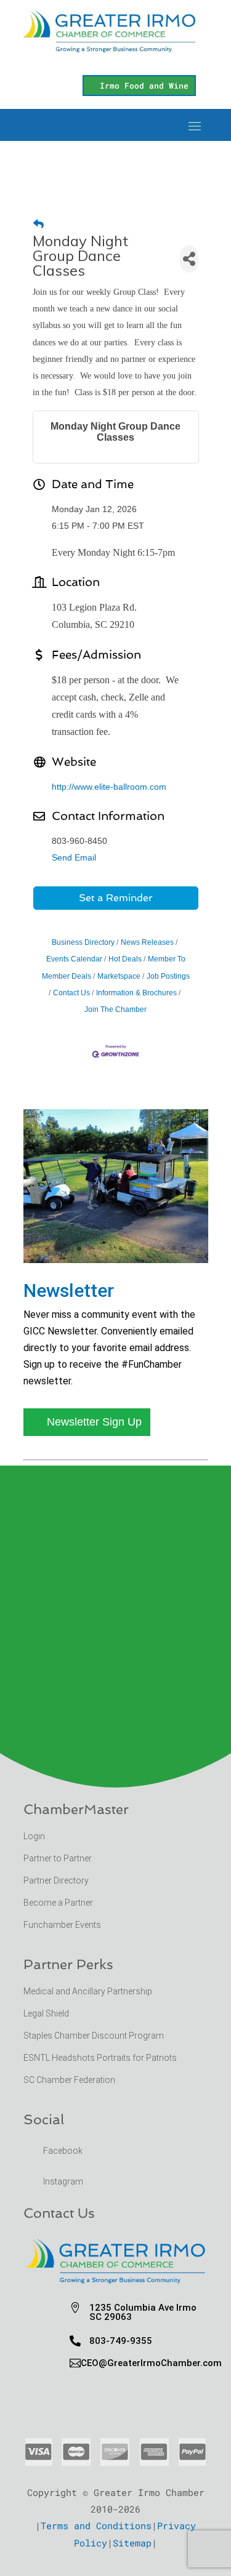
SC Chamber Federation (69, 2080)
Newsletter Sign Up (94, 1422)
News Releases (147, 942)
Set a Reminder (116, 898)
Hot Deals (125, 959)
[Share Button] (189, 259)
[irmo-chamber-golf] (116, 1259)
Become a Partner (59, 1903)
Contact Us (71, 993)
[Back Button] (38, 224)
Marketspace (119, 976)
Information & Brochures (136, 993)
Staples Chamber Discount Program (94, 2036)
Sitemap (132, 2543)
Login (34, 1836)
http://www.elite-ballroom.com (109, 787)
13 (173, 1249)
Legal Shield (46, 2013)
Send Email (74, 857)
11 (152, 1249)
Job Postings (168, 976)
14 (184, 1249)
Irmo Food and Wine (144, 86)
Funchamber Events (62, 1925)
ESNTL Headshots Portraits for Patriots (100, 2058)
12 (163, 1249)
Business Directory (83, 942)
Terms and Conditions (96, 2526)
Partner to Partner (59, 1858)
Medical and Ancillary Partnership (88, 1991)
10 (142, 1249)
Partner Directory (56, 1880)
